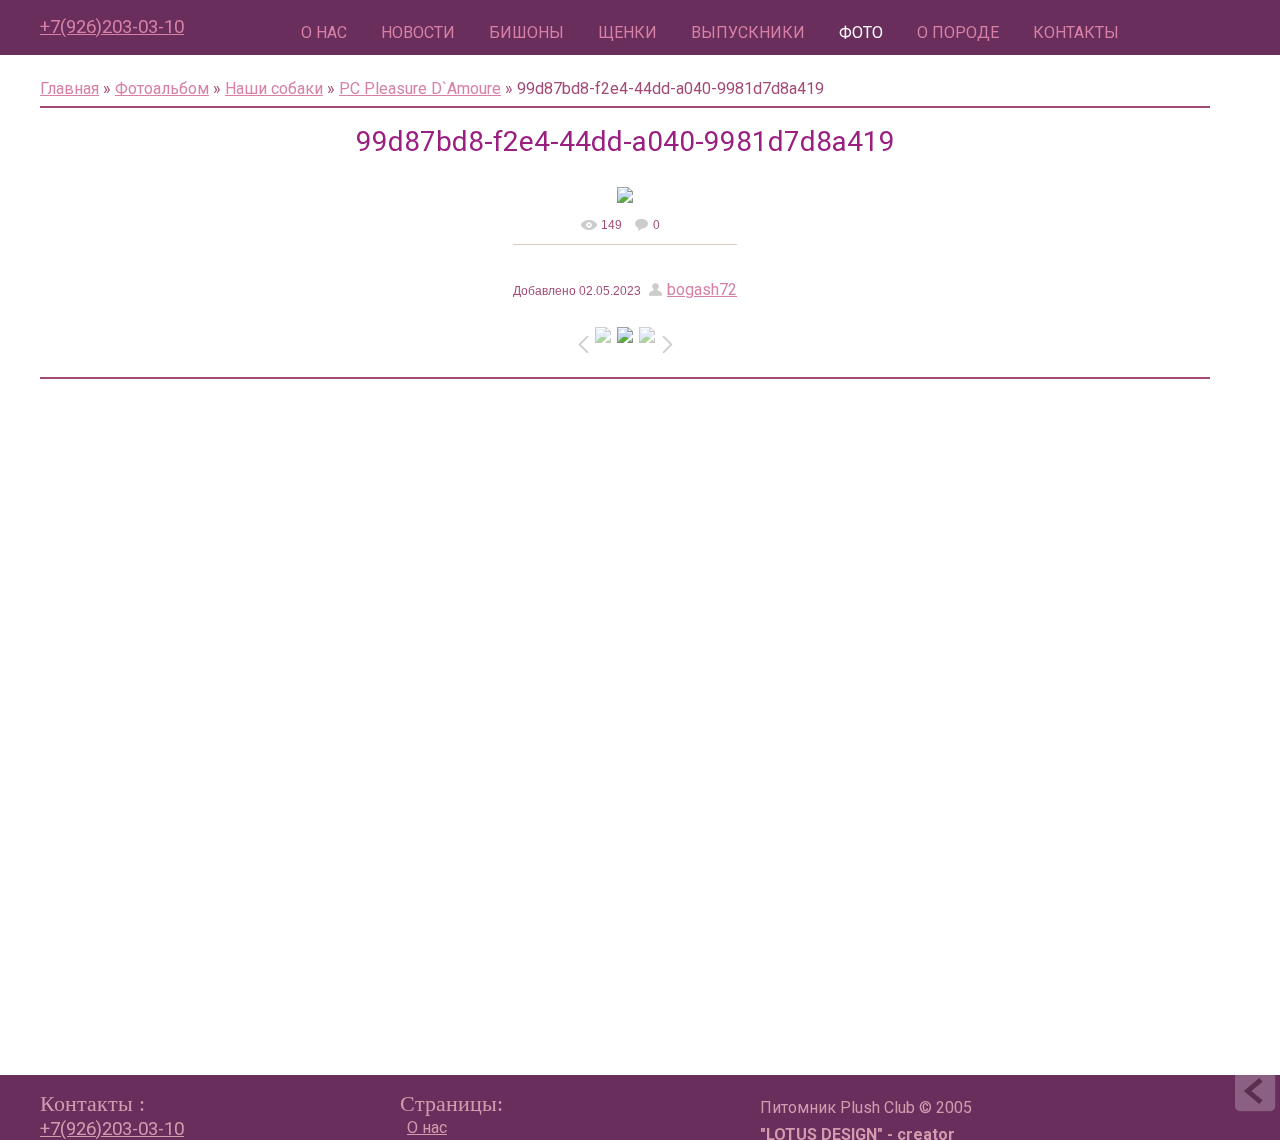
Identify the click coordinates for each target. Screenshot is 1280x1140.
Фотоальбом (162, 88)
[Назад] (1255, 1095)
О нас (427, 1127)
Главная (69, 88)
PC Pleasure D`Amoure (420, 88)
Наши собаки (274, 88)
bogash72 (702, 289)
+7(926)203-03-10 (112, 27)
